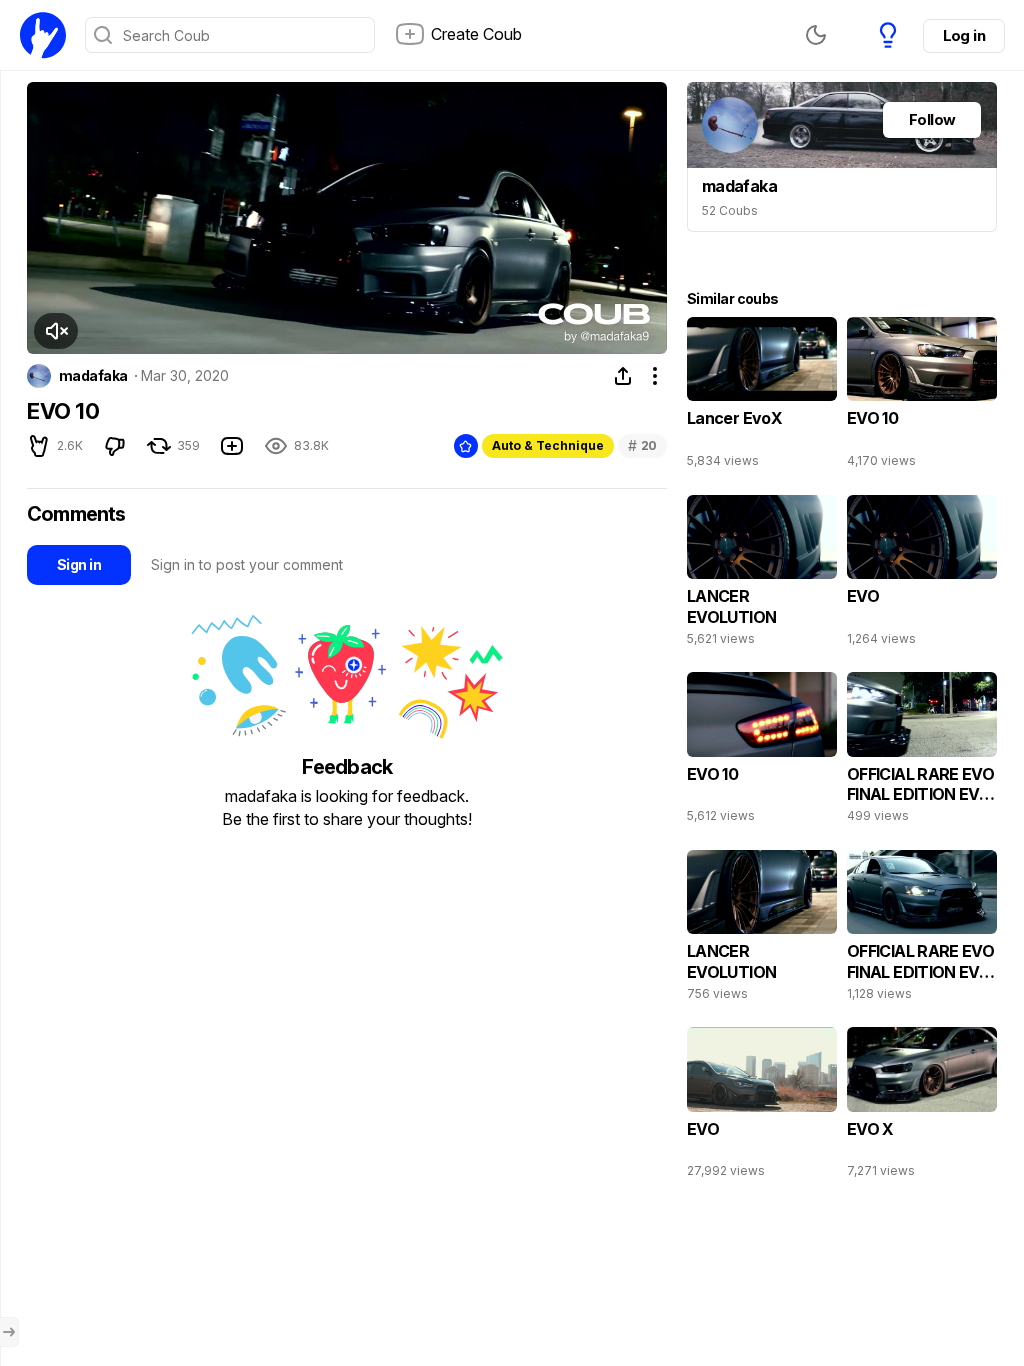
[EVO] (922, 575)
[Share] (623, 376)
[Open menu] (9, 1332)
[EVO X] (922, 1107)
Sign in (79, 564)
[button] (56, 331)
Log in (964, 35)
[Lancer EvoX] (762, 397)
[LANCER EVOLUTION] (762, 575)
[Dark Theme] (816, 35)
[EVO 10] (922, 397)
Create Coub (476, 34)
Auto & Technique (548, 445)
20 (642, 445)
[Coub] (43, 35)
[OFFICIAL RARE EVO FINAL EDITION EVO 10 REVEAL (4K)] (922, 752)
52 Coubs (730, 210)
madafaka (93, 376)
